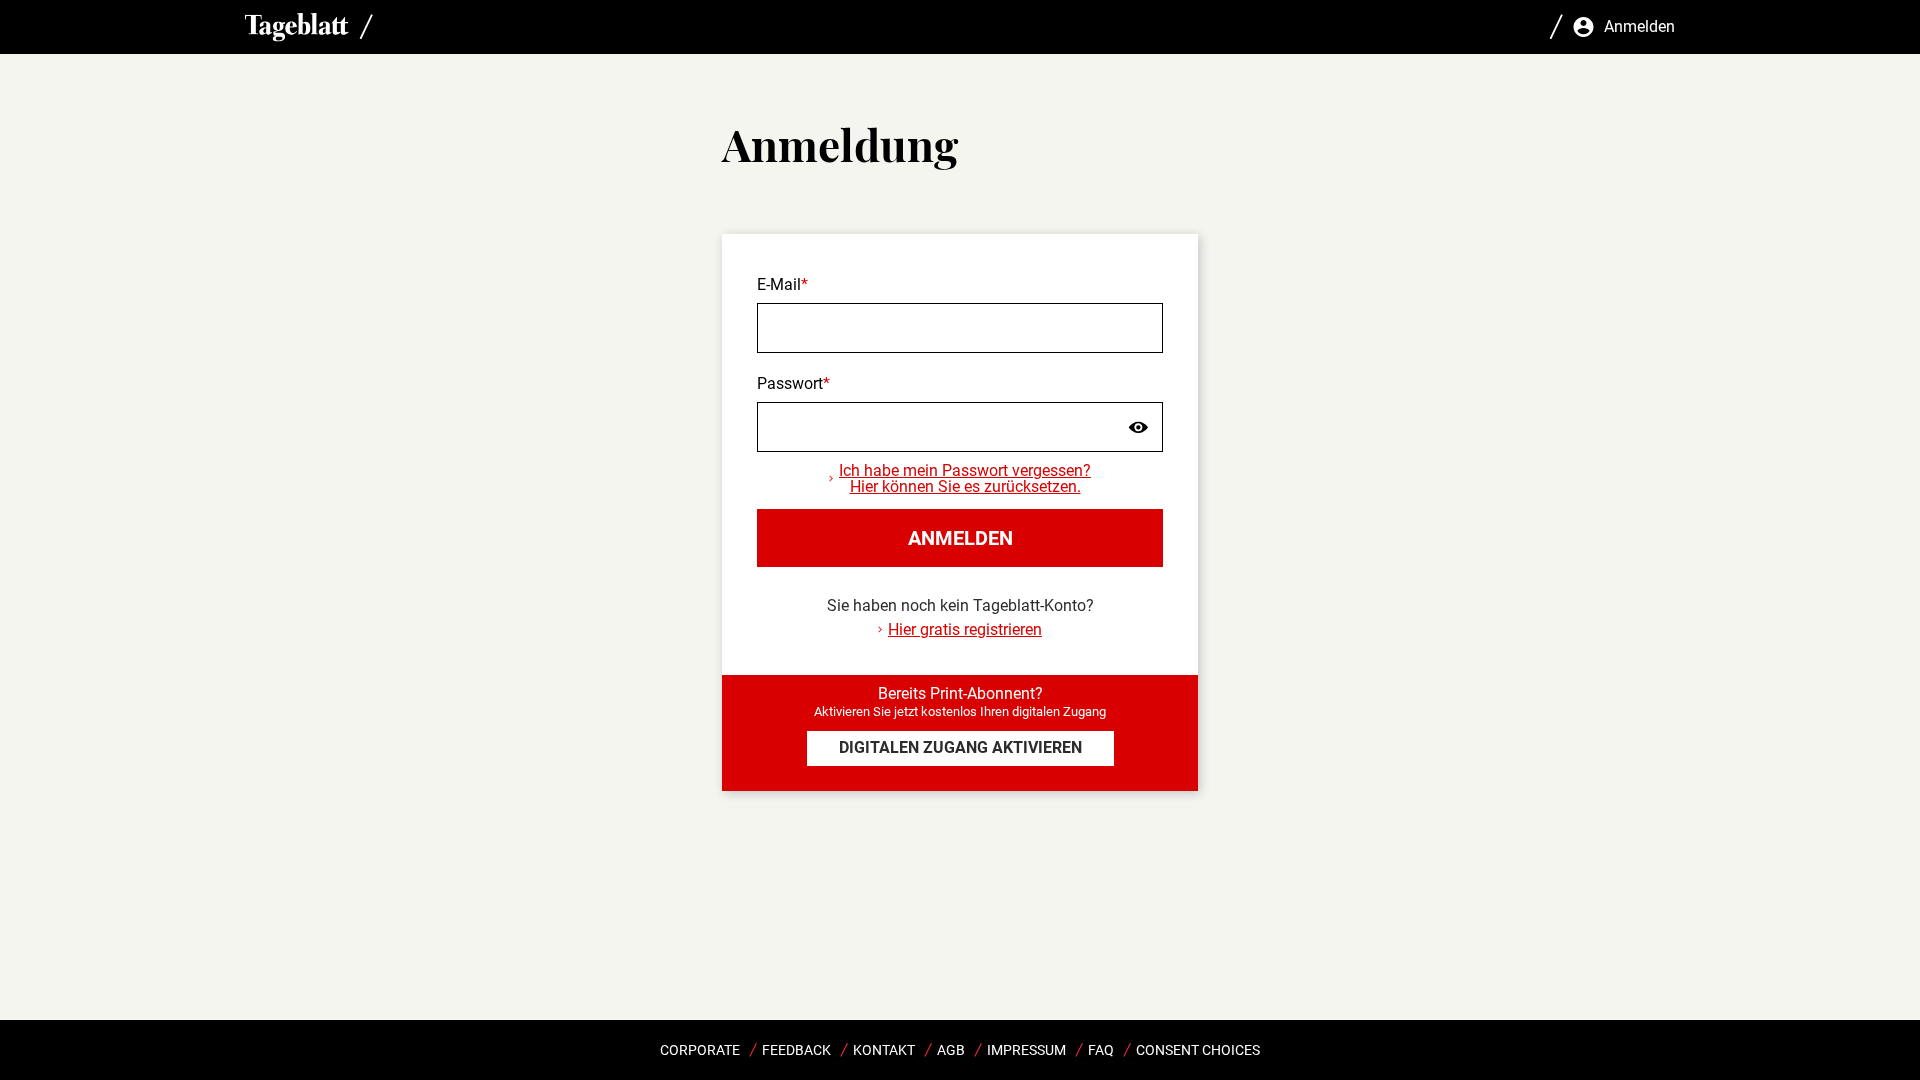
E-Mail (779, 284)
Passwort (790, 383)
